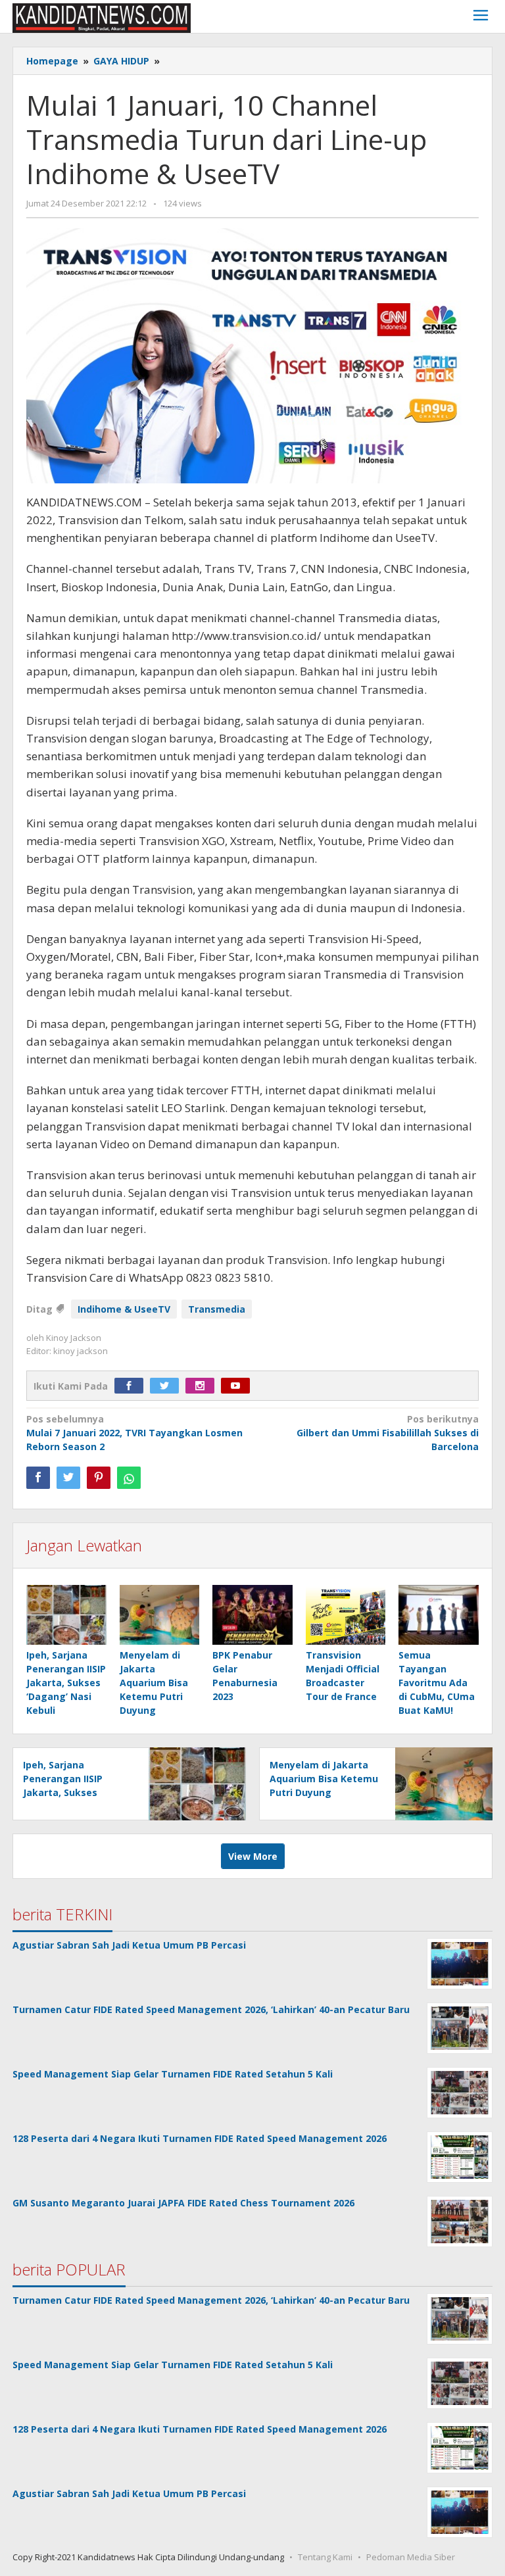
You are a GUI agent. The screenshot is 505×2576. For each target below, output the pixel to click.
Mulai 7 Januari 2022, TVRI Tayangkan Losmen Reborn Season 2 (134, 1433)
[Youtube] (239, 1386)
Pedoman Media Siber (411, 2557)
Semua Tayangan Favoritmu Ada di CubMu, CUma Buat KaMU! (437, 1683)
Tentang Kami (325, 2557)
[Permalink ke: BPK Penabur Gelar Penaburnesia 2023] (252, 1616)
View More (253, 1856)
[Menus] (481, 17)
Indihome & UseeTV (124, 1309)
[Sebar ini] (38, 1478)
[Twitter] (168, 1386)
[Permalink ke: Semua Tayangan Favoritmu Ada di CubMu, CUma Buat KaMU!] (439, 1616)
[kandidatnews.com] (102, 17)
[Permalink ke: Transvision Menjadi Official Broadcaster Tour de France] (346, 1616)
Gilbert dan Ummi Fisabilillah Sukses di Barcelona (388, 1433)
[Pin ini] (99, 1478)
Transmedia (217, 1309)
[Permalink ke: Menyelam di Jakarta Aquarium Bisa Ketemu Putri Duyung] (160, 1616)
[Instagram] (203, 1386)
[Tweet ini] (68, 1478)
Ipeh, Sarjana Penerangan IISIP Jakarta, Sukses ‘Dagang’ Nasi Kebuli (66, 1683)
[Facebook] (132, 1386)
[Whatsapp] (129, 1478)
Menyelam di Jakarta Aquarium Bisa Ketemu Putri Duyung (154, 1683)
